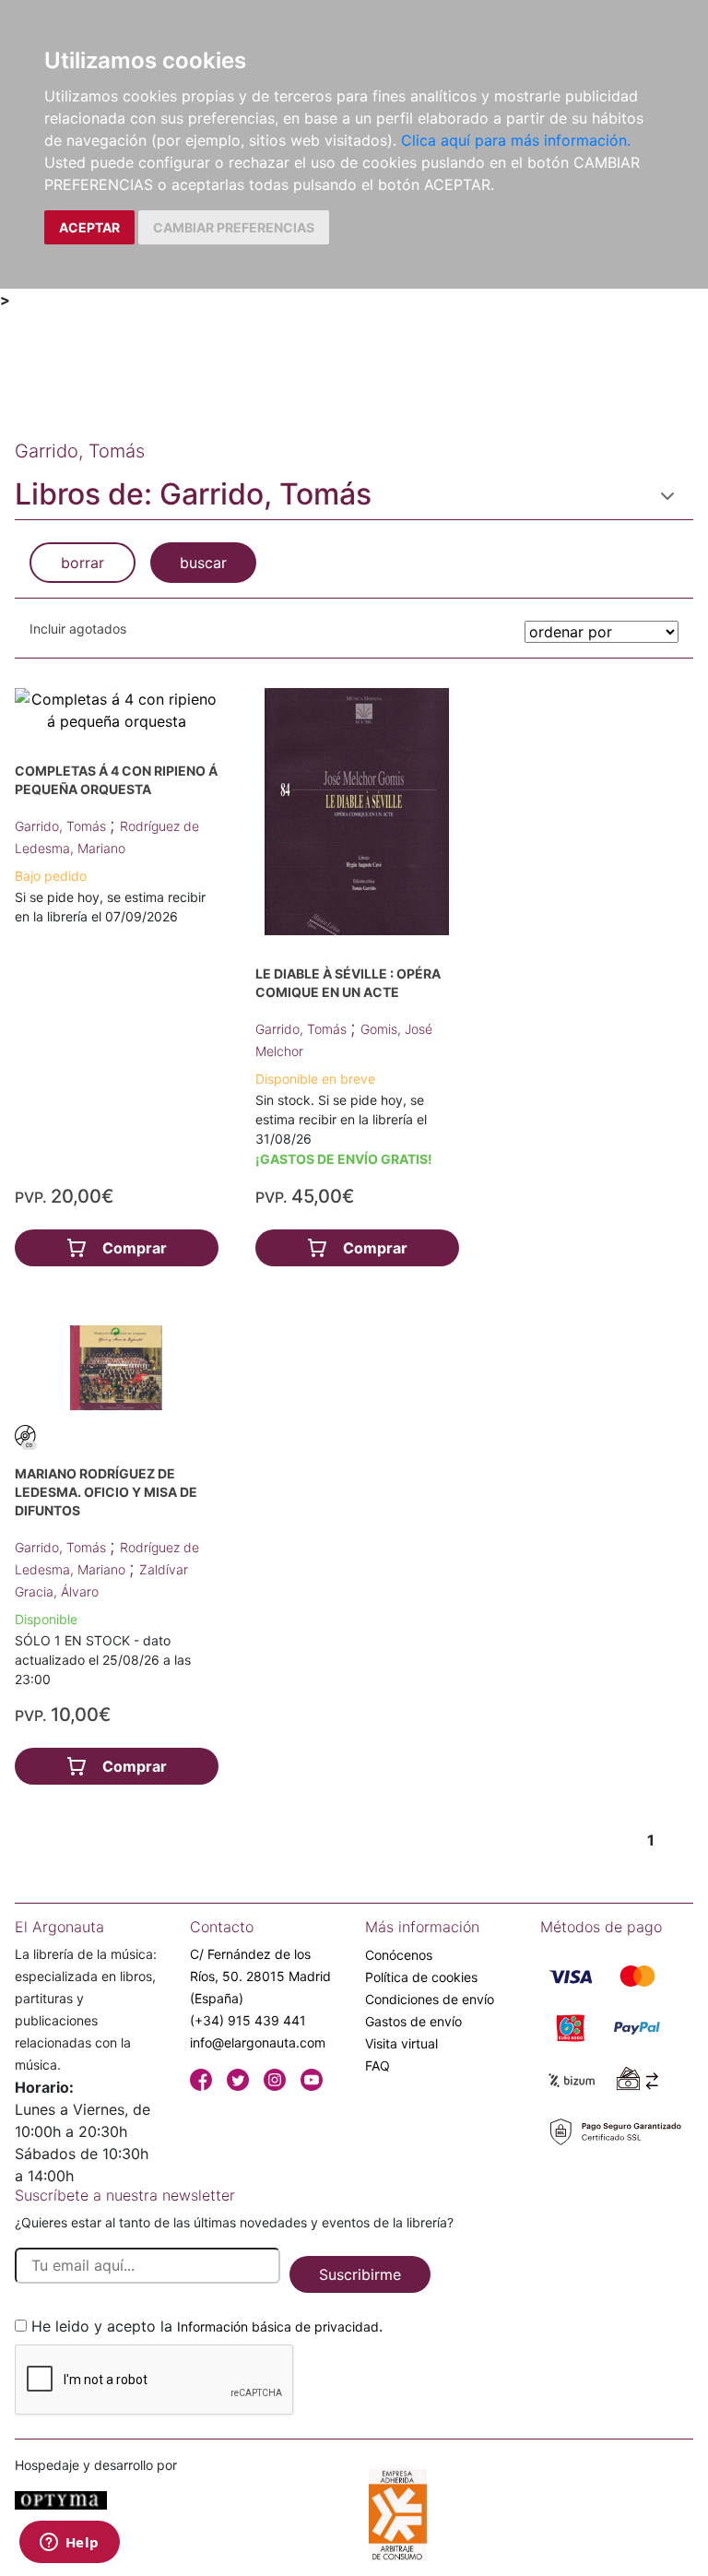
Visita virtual (401, 2043)
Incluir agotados (78, 629)
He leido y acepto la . (207, 2326)
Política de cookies (421, 1977)
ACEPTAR (89, 227)
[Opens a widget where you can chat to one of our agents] (69, 2544)
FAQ (378, 2066)
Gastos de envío (413, 2021)
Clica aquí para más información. (516, 140)
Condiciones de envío (430, 1999)
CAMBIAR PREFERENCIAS (234, 227)
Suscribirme (360, 2274)
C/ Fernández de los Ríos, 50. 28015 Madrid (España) (260, 1976)
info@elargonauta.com (258, 2042)
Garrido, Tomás (62, 826)
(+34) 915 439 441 (248, 2020)
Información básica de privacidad (278, 2327)
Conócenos (399, 1955)
